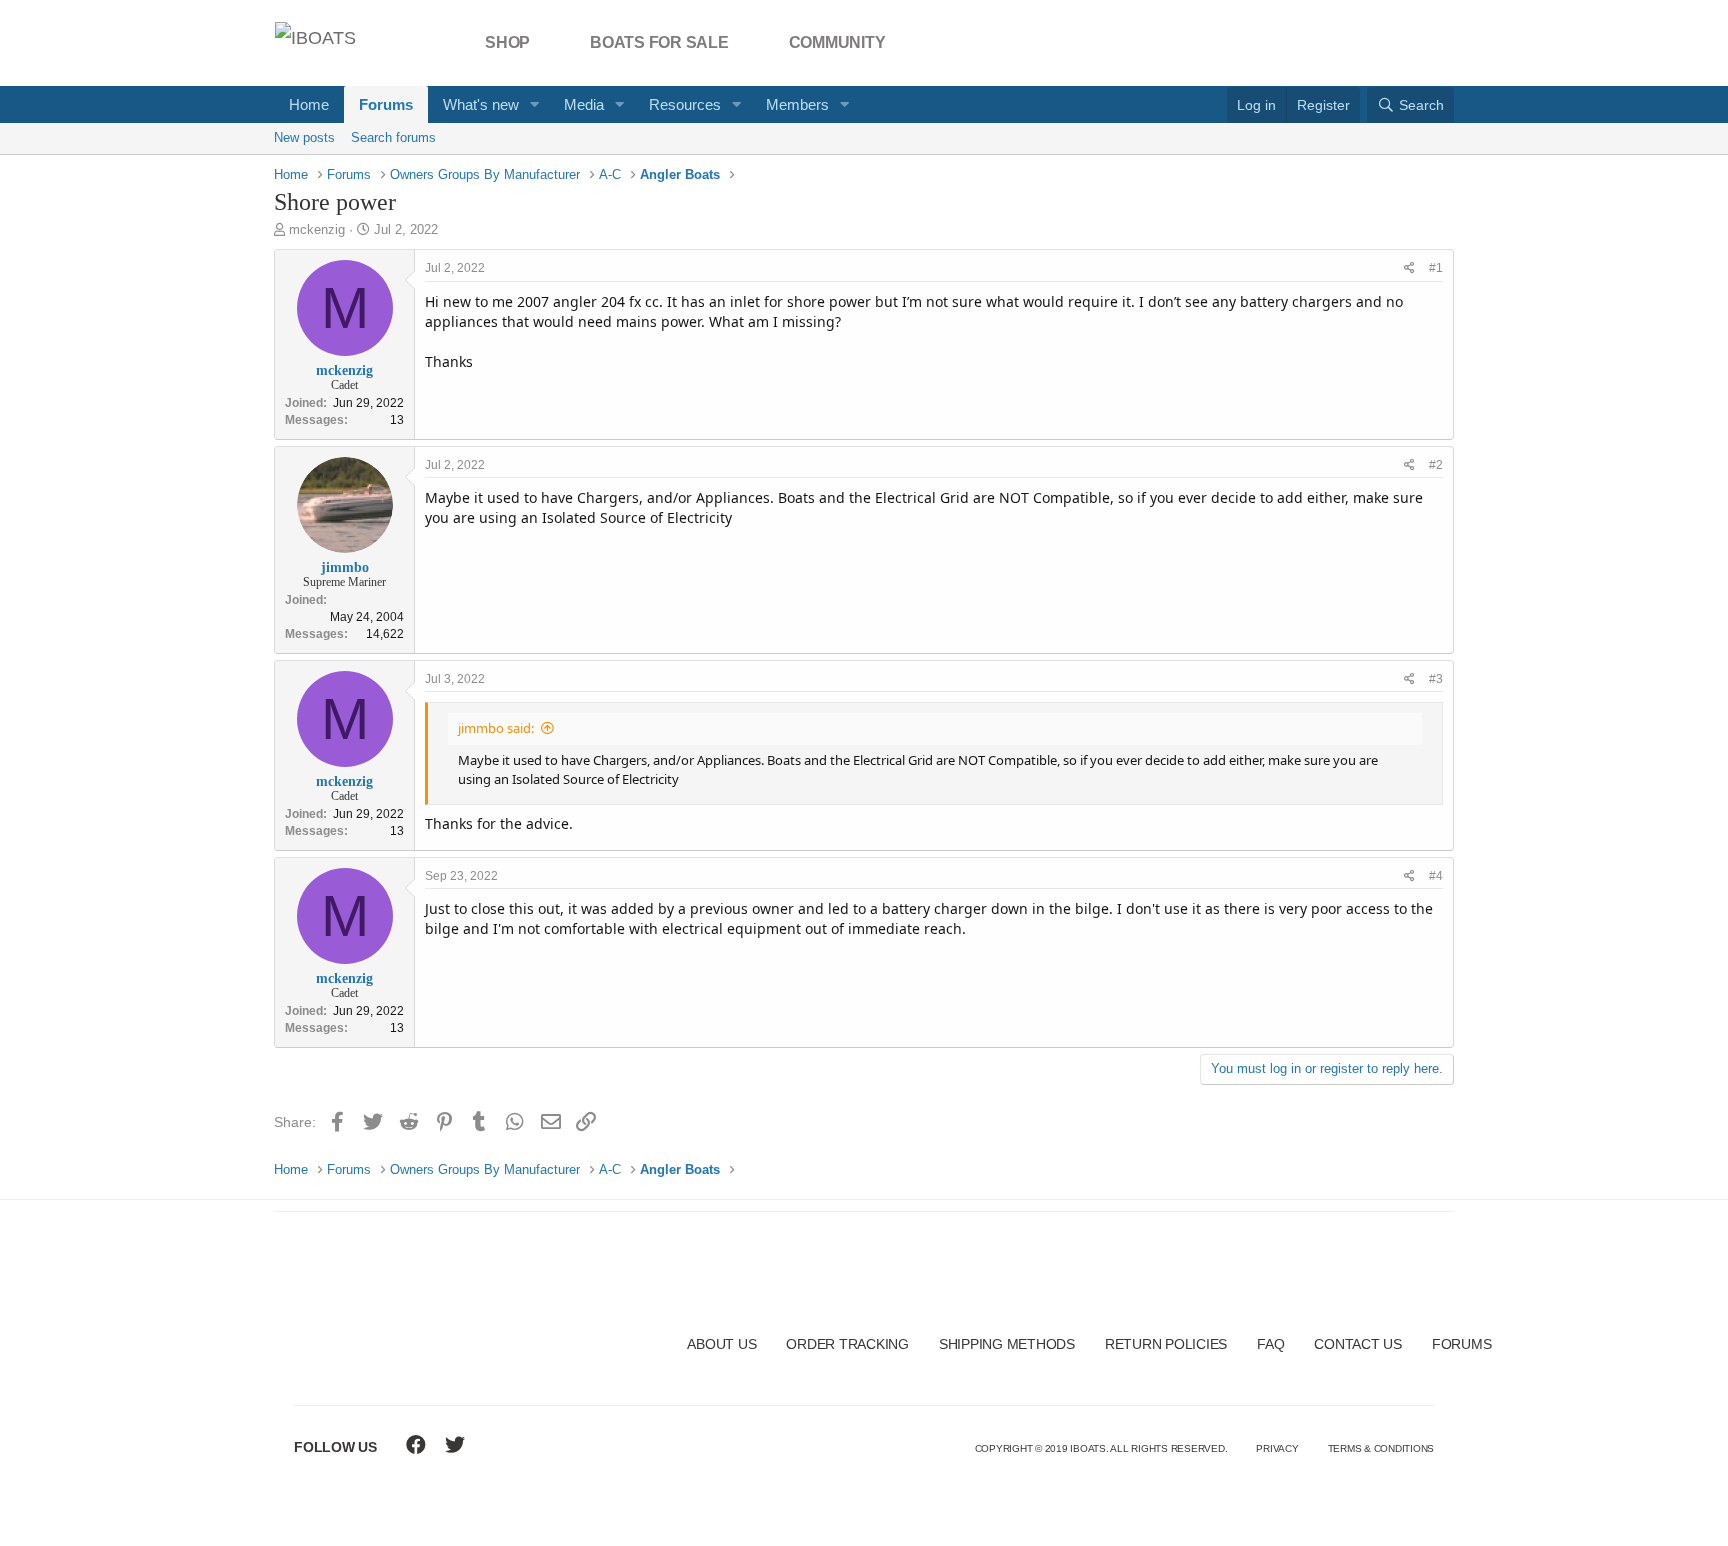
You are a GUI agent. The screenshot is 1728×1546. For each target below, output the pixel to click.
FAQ (1270, 1344)
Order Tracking (847, 1344)
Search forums (393, 137)
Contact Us (1358, 1344)
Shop (507, 42)
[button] (535, 104)
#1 (1436, 268)
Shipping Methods (1007, 1344)
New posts (304, 137)
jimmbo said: (496, 728)
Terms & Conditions (1381, 1448)
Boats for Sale (659, 42)
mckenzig (317, 229)
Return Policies (1166, 1344)
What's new (481, 104)
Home (309, 104)
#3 (1436, 679)
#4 (1436, 876)
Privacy (1277, 1448)
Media (584, 104)
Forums (386, 104)
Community (837, 42)
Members (797, 104)
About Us (721, 1344)
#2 (1436, 465)
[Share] (1409, 268)
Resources (685, 104)
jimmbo (345, 567)
